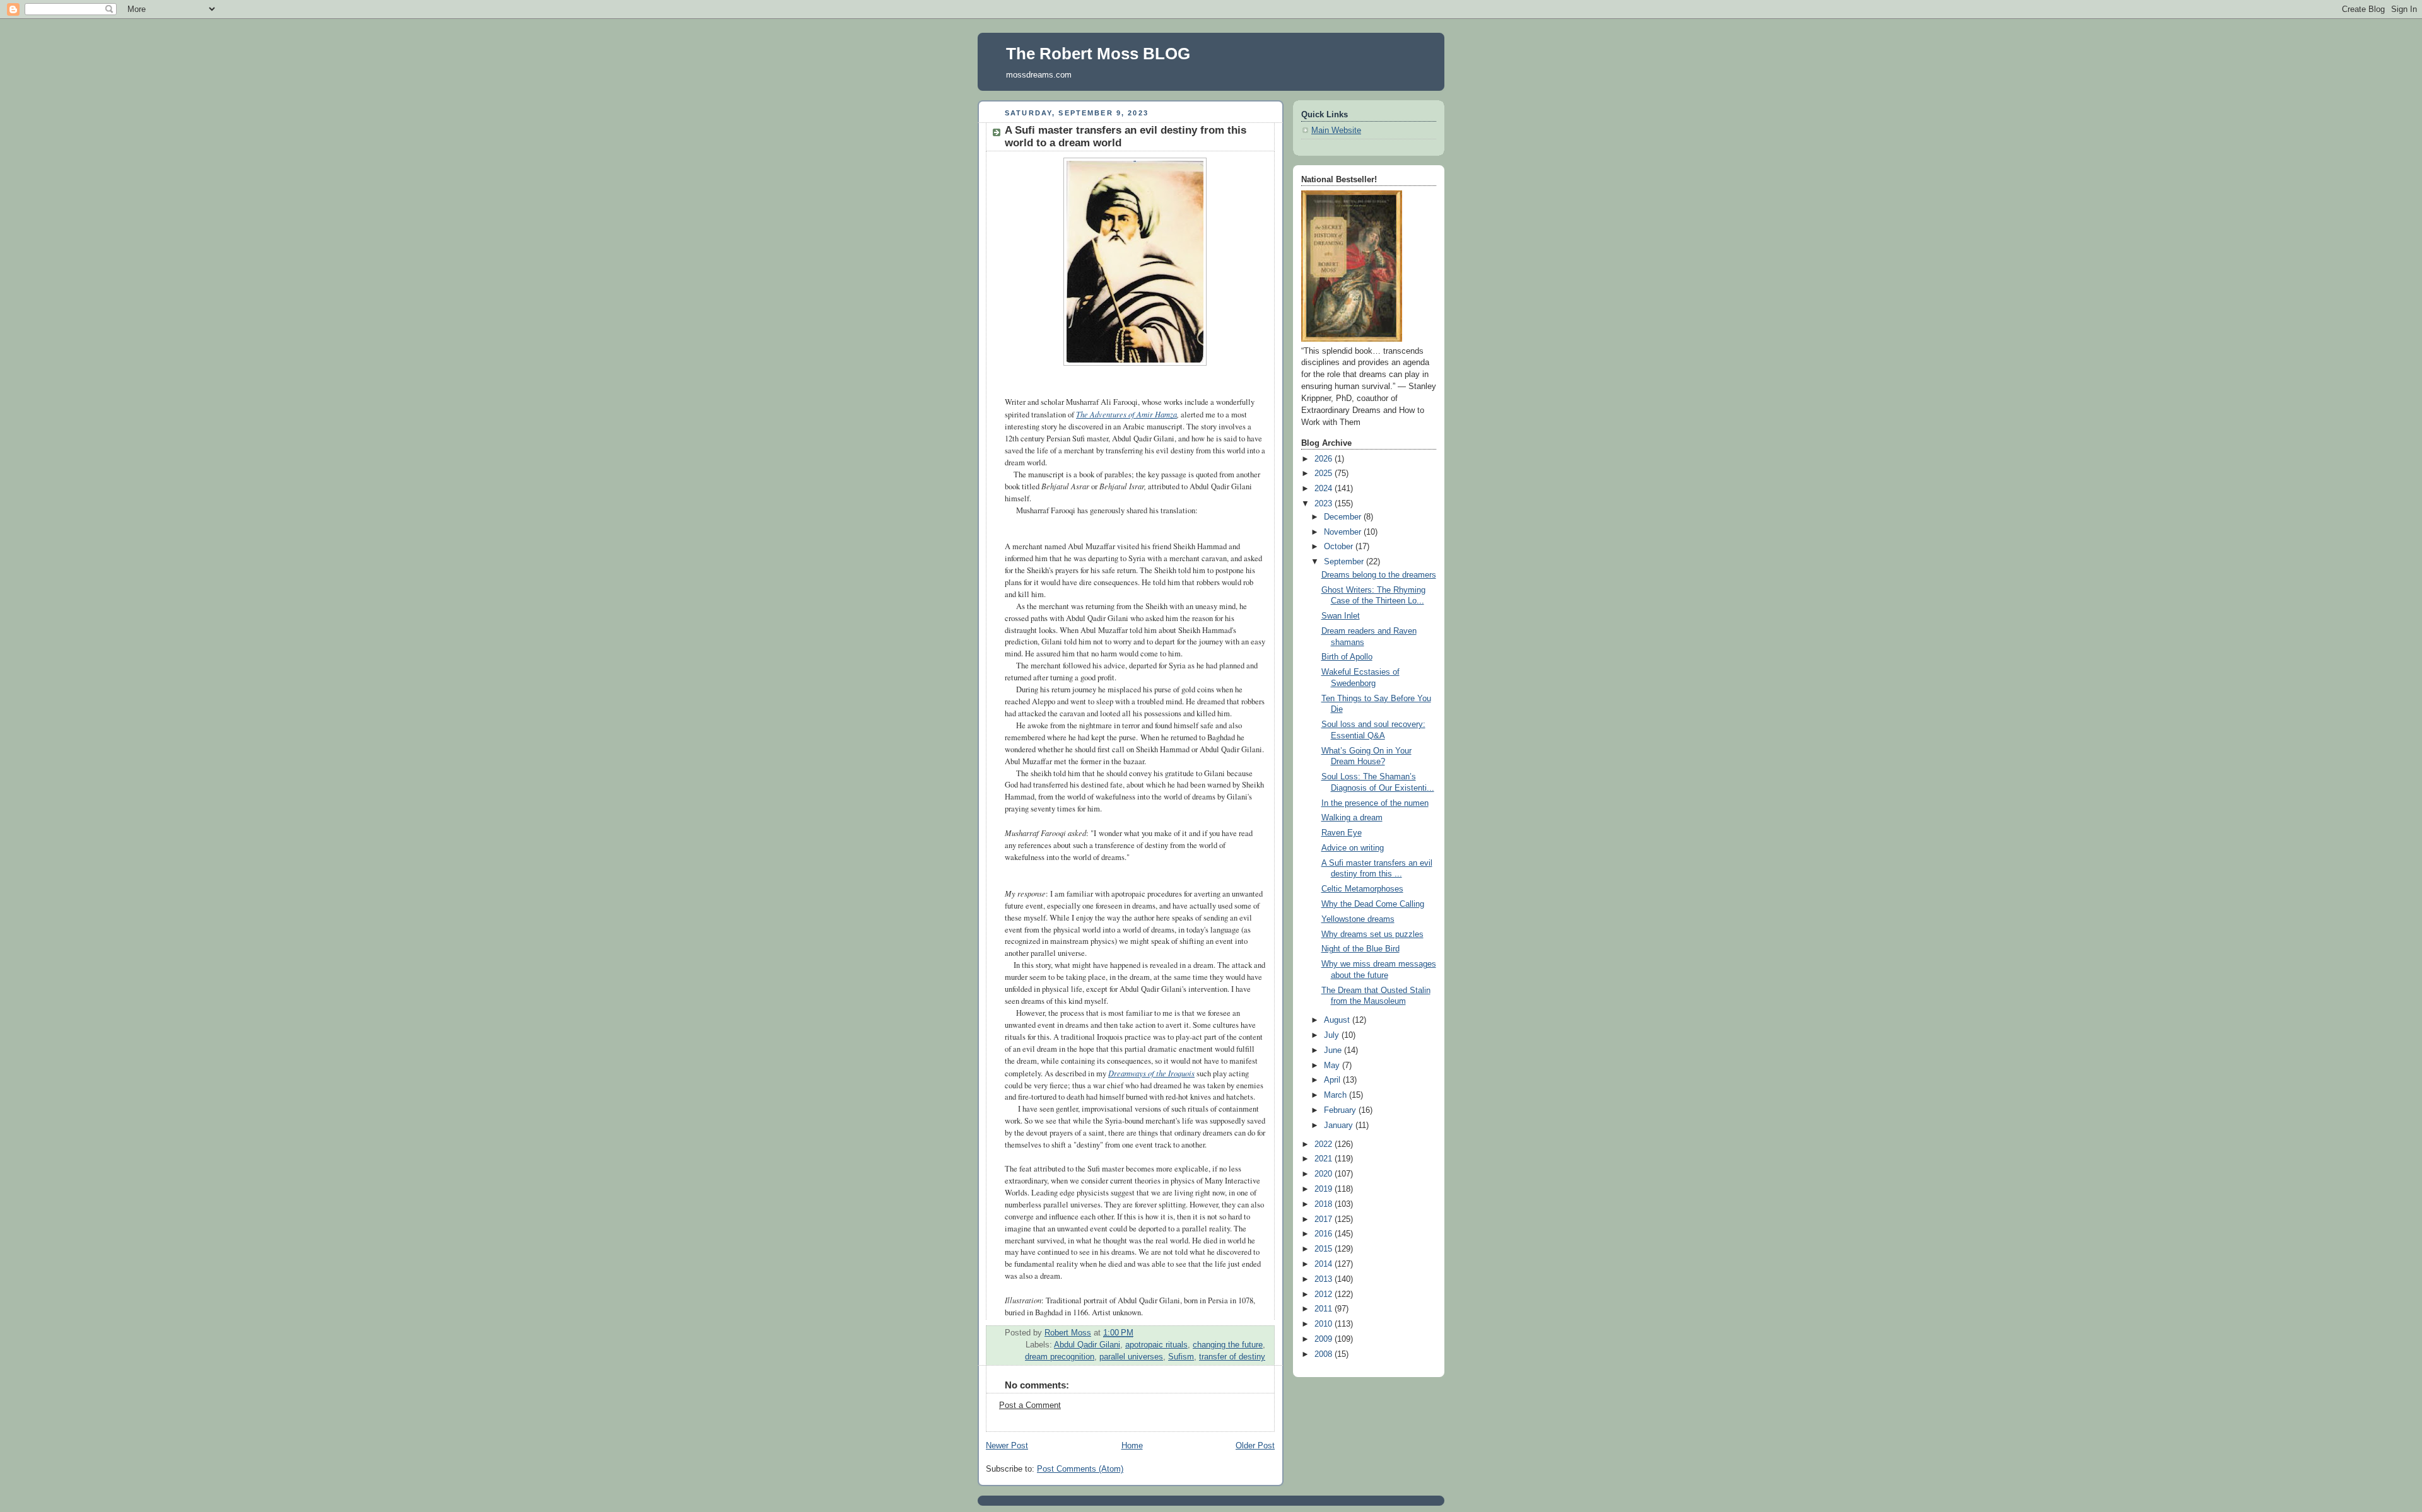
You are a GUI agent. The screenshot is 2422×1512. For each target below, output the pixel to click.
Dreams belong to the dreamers (1379, 575)
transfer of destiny (1232, 1357)
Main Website (1336, 131)
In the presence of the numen (1375, 803)
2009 (1325, 1339)
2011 (1325, 1309)
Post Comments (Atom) (1080, 1469)
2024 (1325, 489)
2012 (1325, 1294)
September (1345, 562)
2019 (1325, 1189)
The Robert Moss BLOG (1098, 54)
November (1344, 532)
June (1334, 1050)
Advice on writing (1353, 848)
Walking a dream (1352, 818)
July (1333, 1035)
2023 (1325, 504)
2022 (1325, 1144)
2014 (1325, 1264)
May (1333, 1066)
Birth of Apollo (1347, 657)
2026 (1325, 459)
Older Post (1255, 1446)
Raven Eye (1342, 833)
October (1340, 547)
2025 (1325, 474)
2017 (1325, 1219)
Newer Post (1007, 1446)
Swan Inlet (1341, 616)
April (1333, 1080)
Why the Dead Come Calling (1373, 904)
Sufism (1181, 1357)
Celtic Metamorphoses (1362, 889)
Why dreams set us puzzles (1372, 934)
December (1344, 517)
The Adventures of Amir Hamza (1126, 414)
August (1338, 1020)
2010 (1325, 1324)
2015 (1325, 1249)
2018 (1325, 1204)
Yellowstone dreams (1358, 919)
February (1341, 1110)
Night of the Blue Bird (1360, 949)
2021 (1325, 1159)
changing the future (1228, 1345)
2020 (1325, 1174)
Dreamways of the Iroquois (1151, 1073)
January (1340, 1125)
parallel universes (1131, 1357)
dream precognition (1060, 1357)
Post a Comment (1030, 1405)
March (1337, 1095)
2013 (1325, 1279)
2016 (1325, 1234)
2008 (1325, 1354)
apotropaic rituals (1156, 1345)
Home (1132, 1446)
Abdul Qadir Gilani (1087, 1345)
